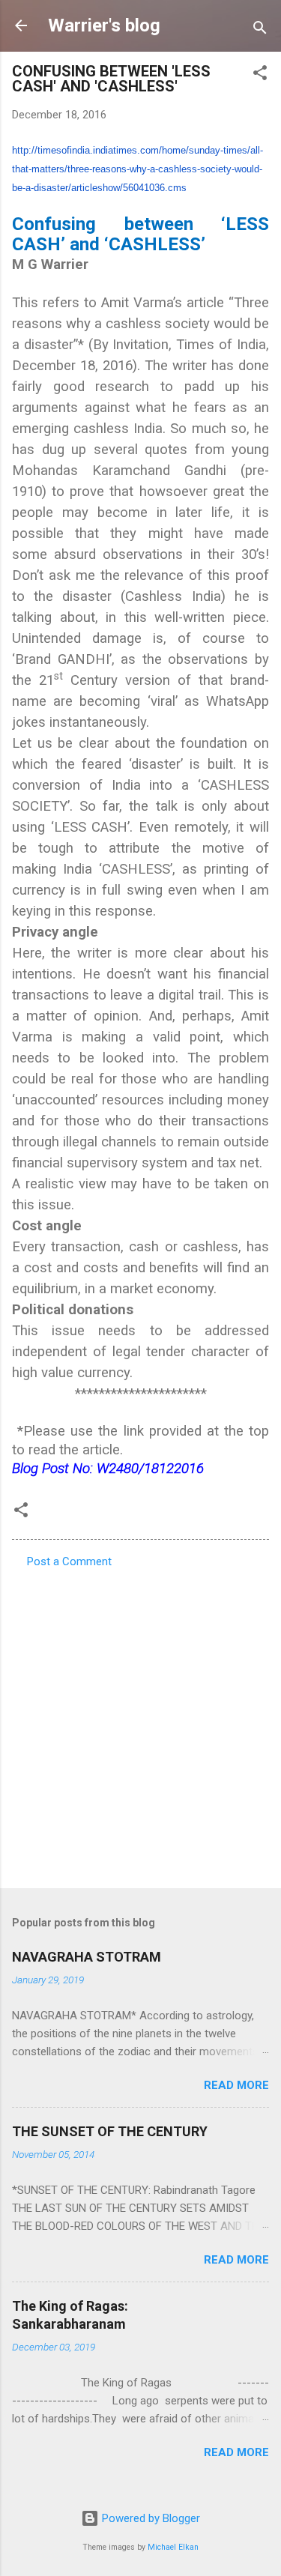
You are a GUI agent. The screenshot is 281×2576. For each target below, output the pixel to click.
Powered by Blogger (149, 2518)
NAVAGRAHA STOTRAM (87, 1957)
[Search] (260, 30)
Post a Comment (69, 1561)
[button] (260, 75)
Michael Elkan (173, 2547)
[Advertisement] (140, 1724)
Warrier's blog (104, 25)
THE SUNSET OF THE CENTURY (110, 2131)
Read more (236, 2085)
